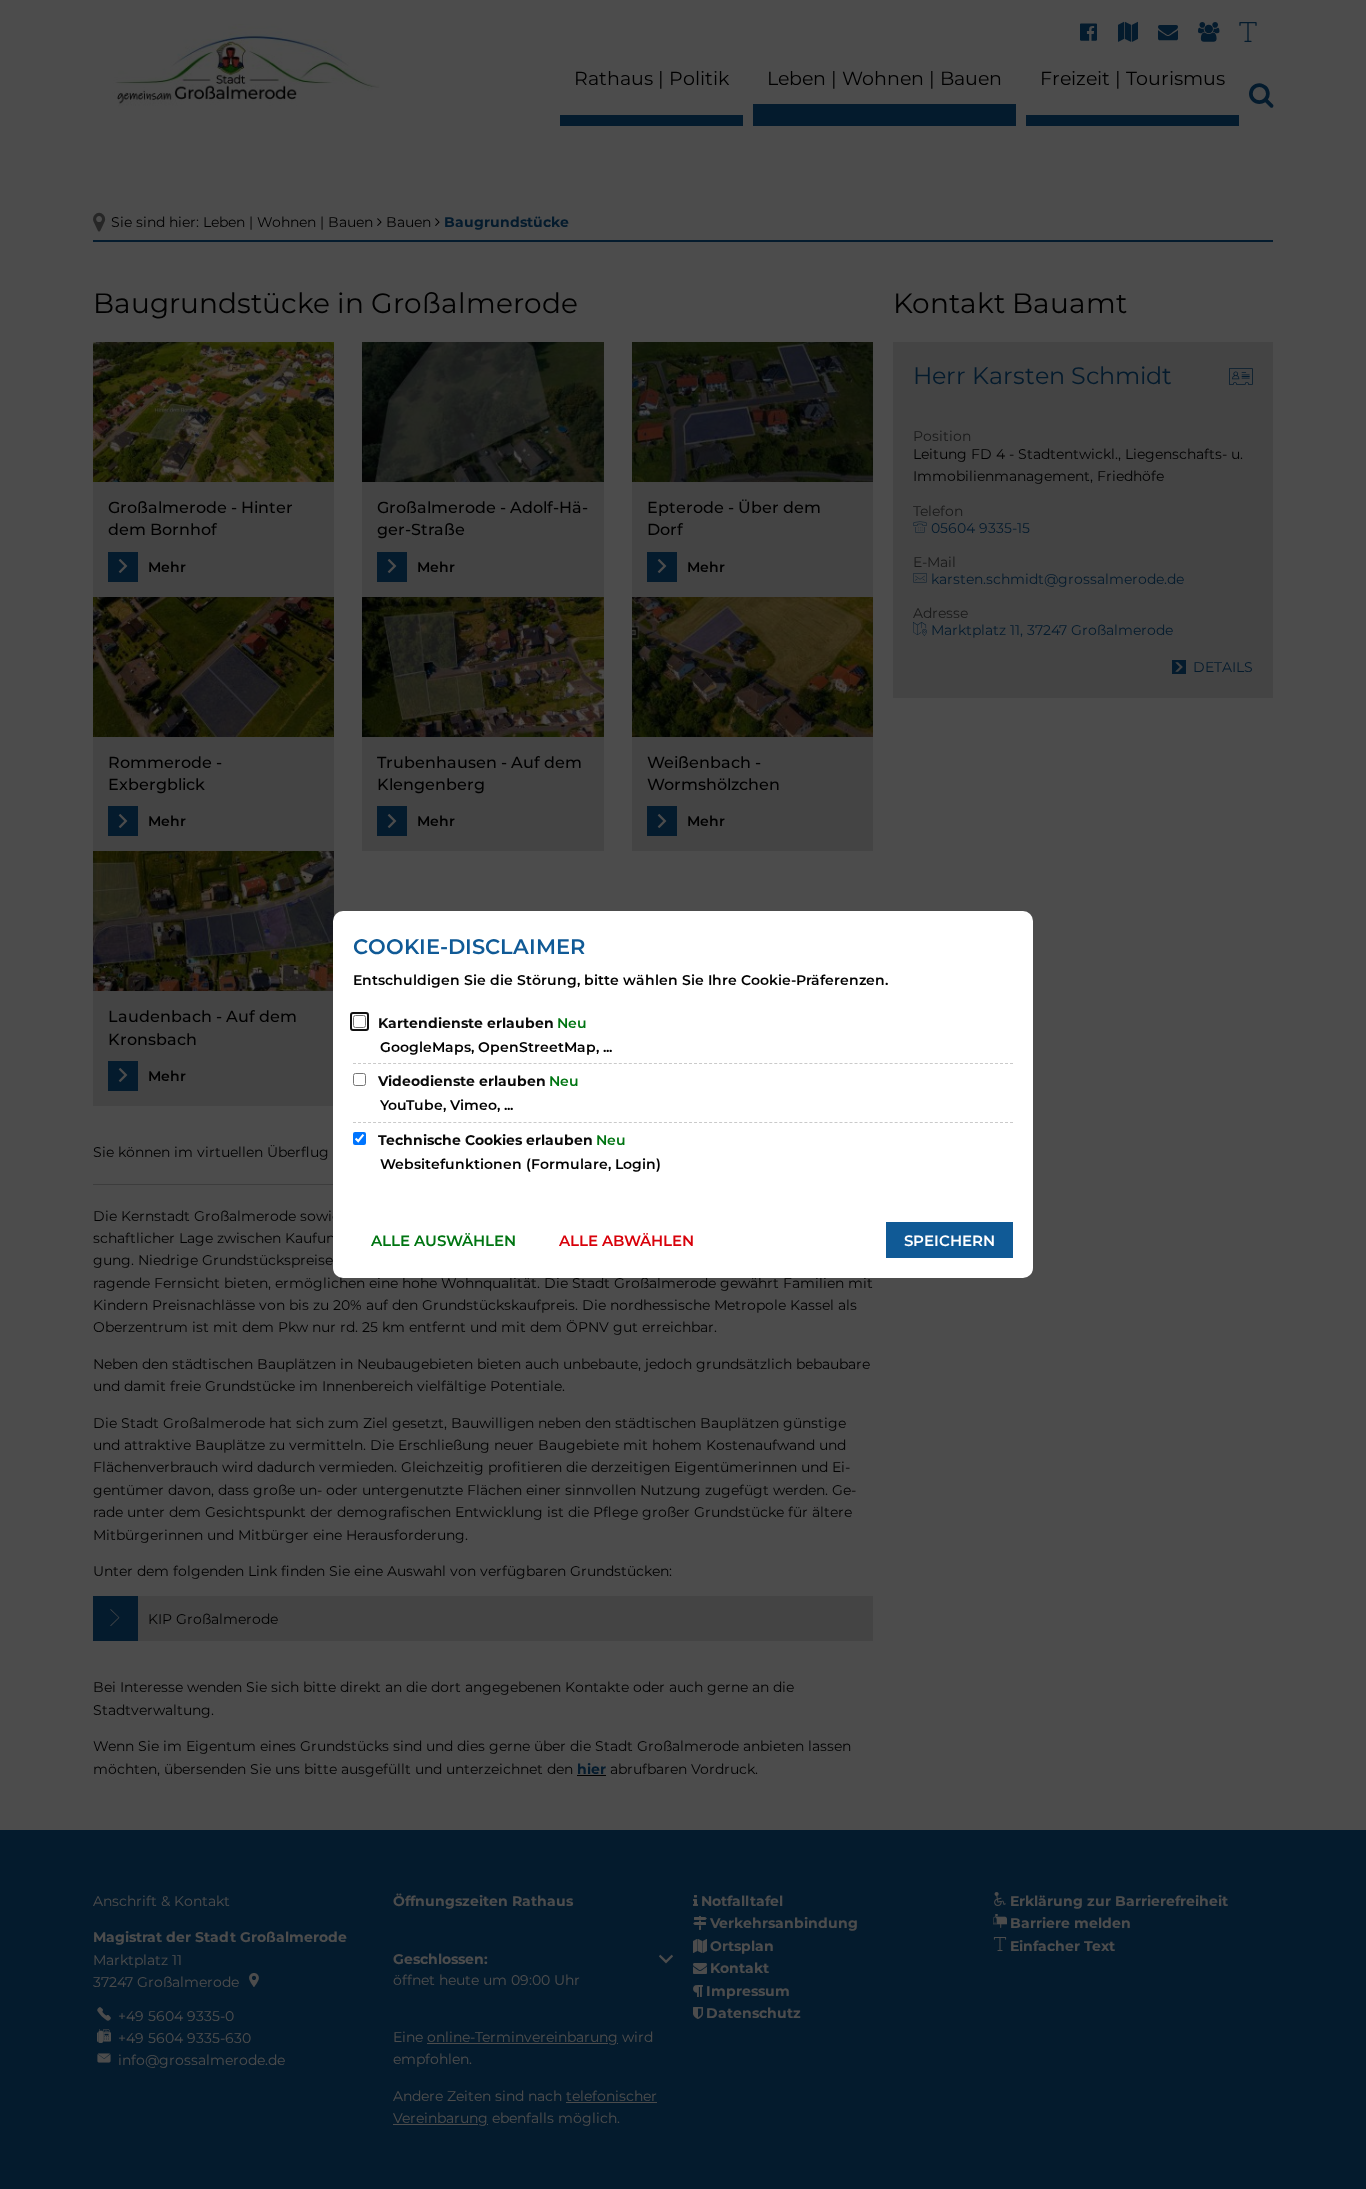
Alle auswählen (443, 1240)
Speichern (949, 1240)
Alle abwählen (626, 1240)
